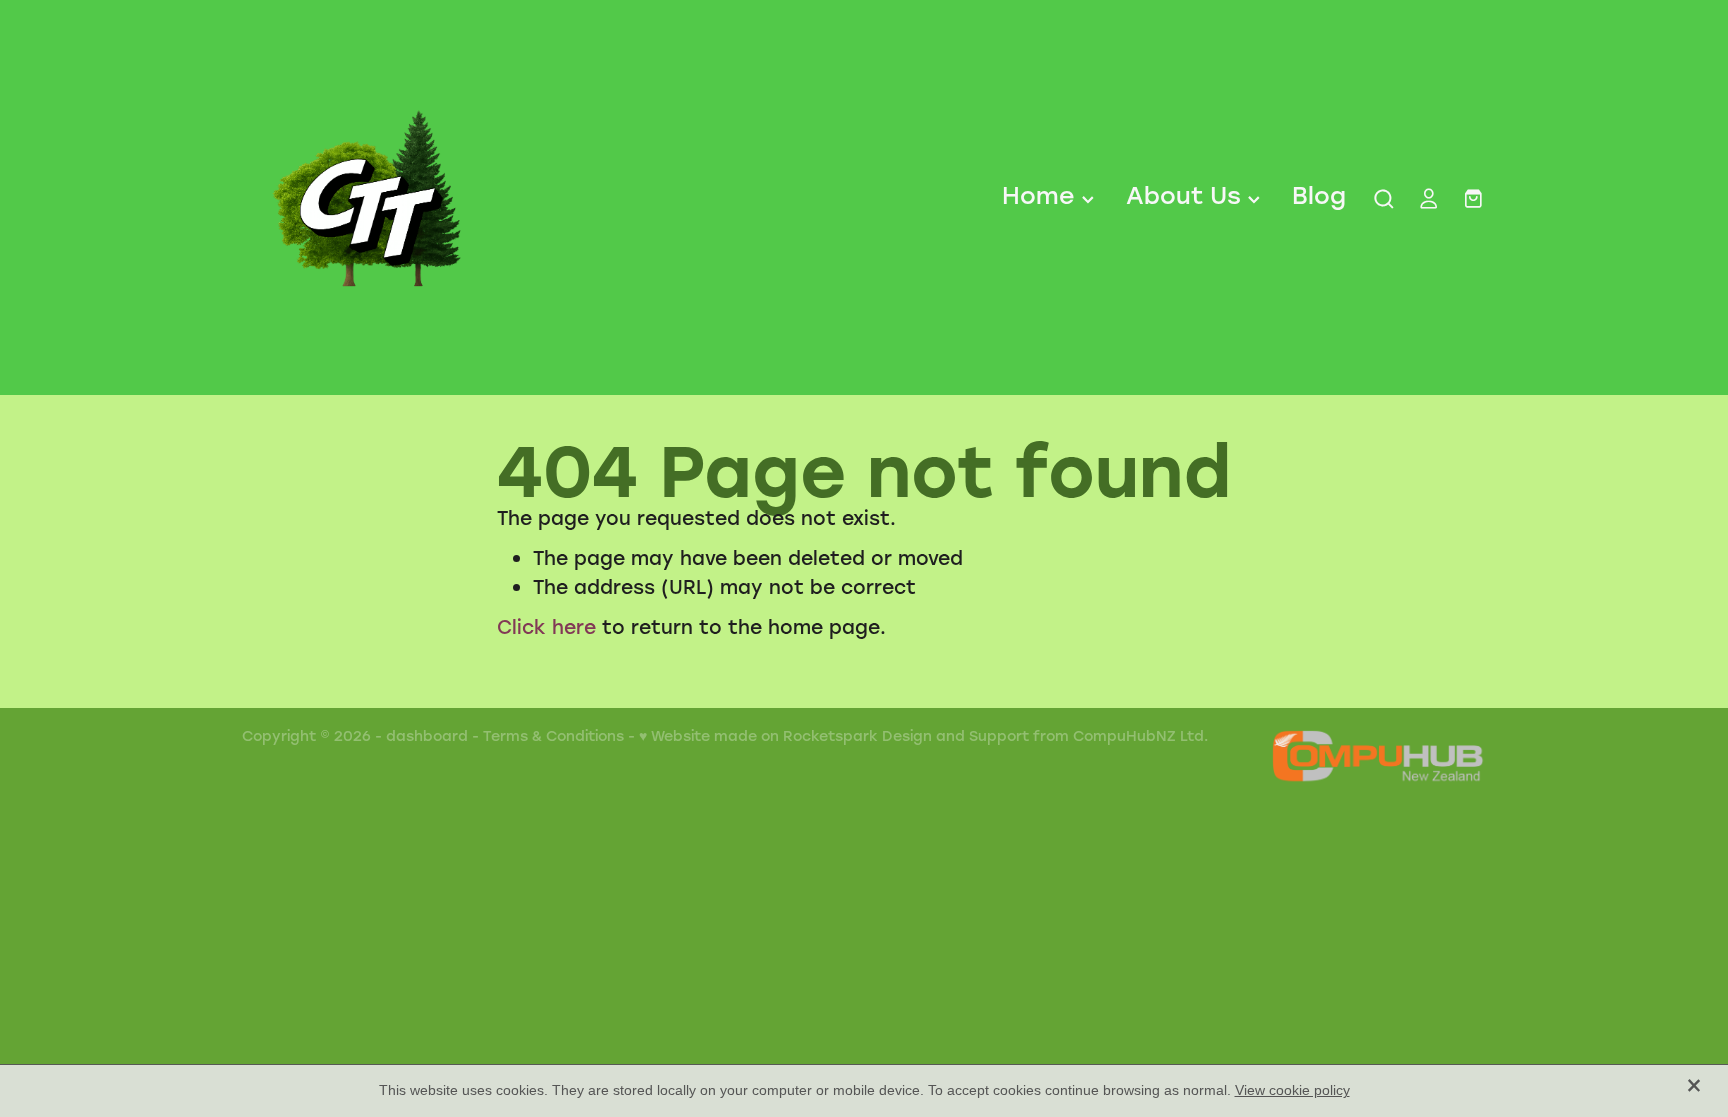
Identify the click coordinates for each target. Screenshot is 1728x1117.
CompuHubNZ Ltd (1138, 735)
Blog (1319, 194)
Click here (546, 626)
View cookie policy (1292, 1090)
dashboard (427, 735)
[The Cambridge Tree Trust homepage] (366, 197)
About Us (1187, 194)
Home (1042, 194)
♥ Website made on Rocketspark (758, 735)
